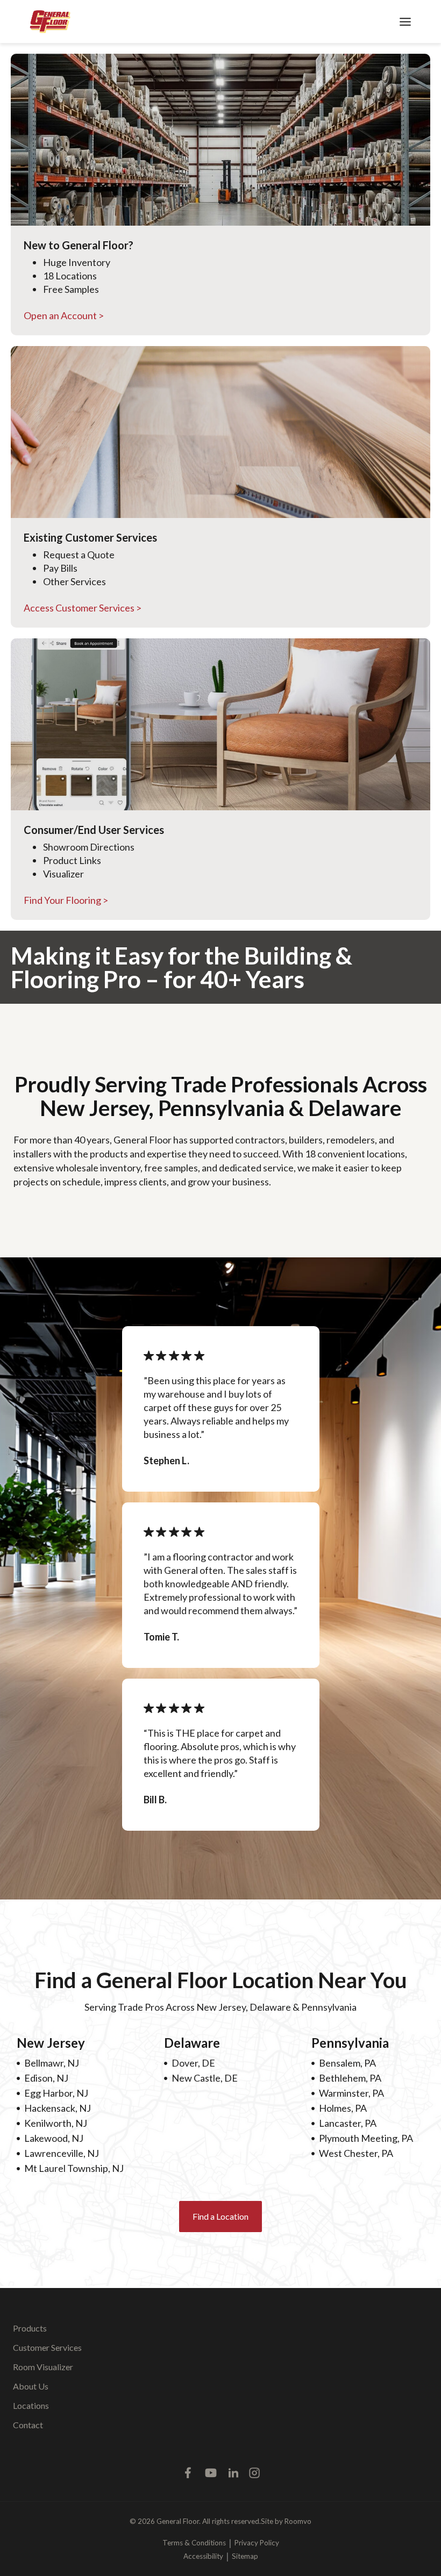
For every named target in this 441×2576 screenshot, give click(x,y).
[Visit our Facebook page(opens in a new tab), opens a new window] (188, 2473)
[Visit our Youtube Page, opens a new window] (211, 2473)
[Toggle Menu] (405, 22)
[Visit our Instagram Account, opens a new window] (254, 2473)
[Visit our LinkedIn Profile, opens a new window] (233, 2473)
